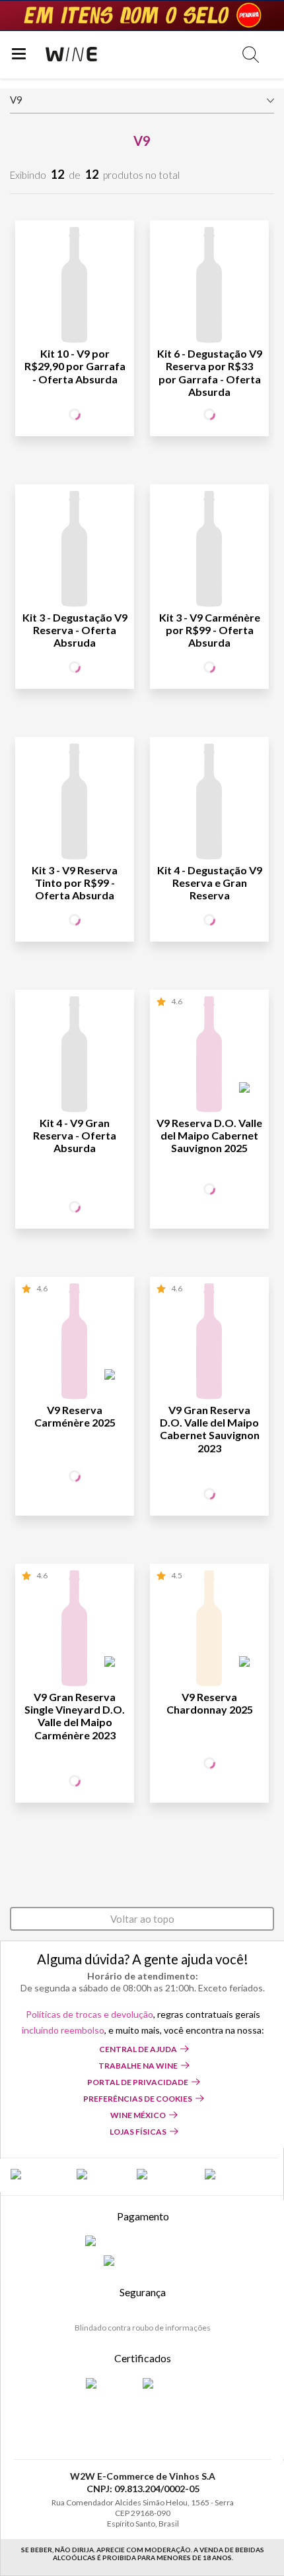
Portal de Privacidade (138, 2082)
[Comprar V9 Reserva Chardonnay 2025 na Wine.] (209, 1630)
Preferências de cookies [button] (138, 2099)
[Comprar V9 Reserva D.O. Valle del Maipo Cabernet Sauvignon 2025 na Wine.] (209, 1056)
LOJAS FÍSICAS (138, 2132)
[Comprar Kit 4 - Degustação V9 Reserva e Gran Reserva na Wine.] (209, 804)
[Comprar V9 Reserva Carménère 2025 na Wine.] (75, 1343)
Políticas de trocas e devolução (89, 2014)
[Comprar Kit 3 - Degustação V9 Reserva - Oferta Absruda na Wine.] (75, 551)
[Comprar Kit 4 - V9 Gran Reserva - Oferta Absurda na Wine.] (75, 1056)
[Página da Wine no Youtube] (230, 2175)
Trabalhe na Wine (138, 2066)
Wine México (138, 2115)
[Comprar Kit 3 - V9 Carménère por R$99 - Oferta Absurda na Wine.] (209, 551)
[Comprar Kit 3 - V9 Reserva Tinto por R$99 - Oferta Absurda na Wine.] (75, 804)
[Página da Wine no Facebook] (37, 2175)
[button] (251, 54)
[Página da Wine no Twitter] (100, 2175)
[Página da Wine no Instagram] (164, 2175)
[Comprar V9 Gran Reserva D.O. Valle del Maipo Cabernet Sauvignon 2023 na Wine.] (209, 1343)
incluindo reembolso (63, 2030)
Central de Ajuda (138, 2049)
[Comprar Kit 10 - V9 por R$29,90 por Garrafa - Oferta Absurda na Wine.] (75, 287)
